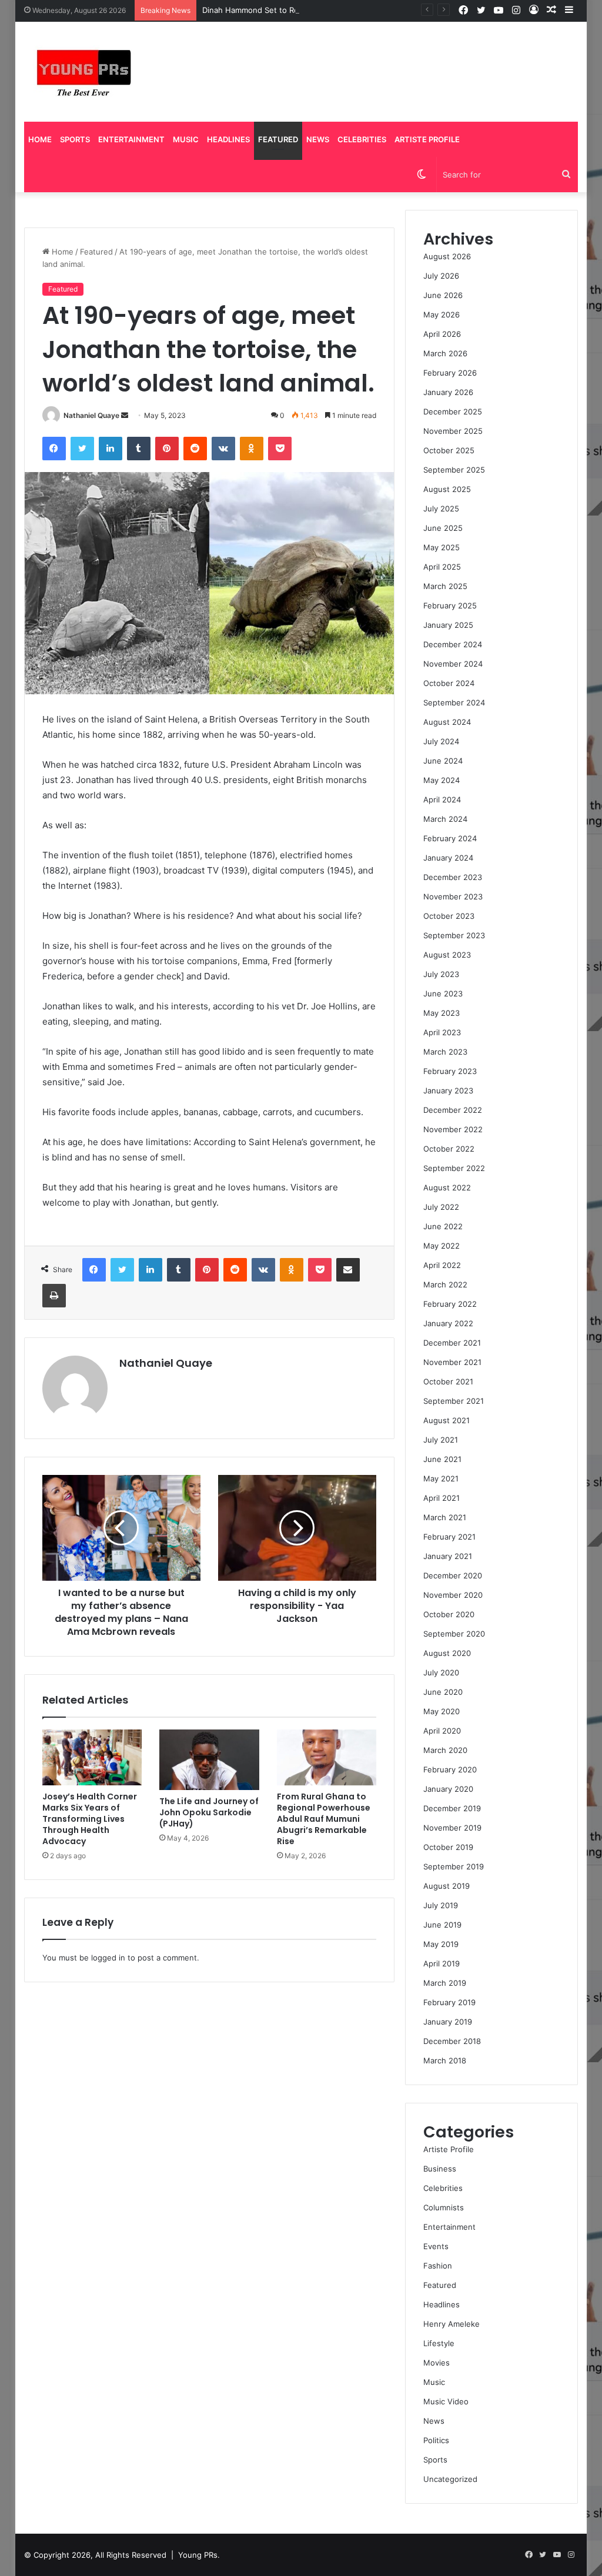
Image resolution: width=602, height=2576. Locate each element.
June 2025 (443, 528)
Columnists (444, 2207)
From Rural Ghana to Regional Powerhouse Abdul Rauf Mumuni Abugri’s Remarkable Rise (324, 1819)
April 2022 (442, 1265)
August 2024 (447, 722)
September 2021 (454, 1401)
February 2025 (450, 605)
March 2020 (445, 1750)
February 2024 (450, 838)
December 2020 (453, 1575)
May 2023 (442, 1013)
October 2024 (449, 683)
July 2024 (441, 741)
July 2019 (441, 1905)
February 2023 (450, 1071)
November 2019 (452, 1828)
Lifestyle (439, 2343)
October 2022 (449, 1149)
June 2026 (443, 295)
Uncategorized (450, 2479)
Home (40, 139)
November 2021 (452, 1362)
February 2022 (450, 1304)
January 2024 (448, 858)
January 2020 (448, 1789)
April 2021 (442, 1498)
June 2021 (442, 1459)
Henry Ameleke (451, 2324)
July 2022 (441, 1207)
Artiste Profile (427, 139)
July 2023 (441, 974)
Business (440, 2169)
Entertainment (131, 139)
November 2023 (453, 896)
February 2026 (450, 373)
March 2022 (445, 1284)
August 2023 (447, 955)
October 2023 (449, 916)
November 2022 (453, 1129)
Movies (437, 2363)
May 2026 (442, 315)
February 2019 (449, 2002)
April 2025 (442, 567)
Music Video (446, 2401)
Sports (75, 139)
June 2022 (443, 1226)
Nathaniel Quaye (91, 415)
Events (436, 2246)
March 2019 (445, 1983)
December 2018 (452, 2041)
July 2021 (441, 1440)
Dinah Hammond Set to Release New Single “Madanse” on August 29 (329, 10)
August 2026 (447, 256)
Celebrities (362, 139)
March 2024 (445, 819)
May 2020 (442, 1711)
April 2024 (442, 799)
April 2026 (442, 334)
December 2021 (452, 1343)
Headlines (228, 139)
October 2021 (448, 1381)
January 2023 (448, 1090)
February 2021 (449, 1537)
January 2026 (448, 392)
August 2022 (447, 1187)
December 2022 (453, 1110)
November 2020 (453, 1595)
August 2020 (447, 1653)
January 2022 (448, 1323)
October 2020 (449, 1614)
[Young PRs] (83, 72)
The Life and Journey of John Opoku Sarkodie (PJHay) (209, 1812)
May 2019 (441, 1944)
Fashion (438, 2266)
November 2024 (453, 664)
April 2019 (442, 1963)
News (318, 139)
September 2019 (454, 1866)
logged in (108, 1958)
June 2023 (443, 993)
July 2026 (441, 276)
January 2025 (448, 625)
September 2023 (454, 935)
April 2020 (442, 1731)
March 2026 (445, 353)
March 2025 (445, 586)
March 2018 (445, 2060)
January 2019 (448, 2022)
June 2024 (443, 761)
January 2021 (448, 1556)
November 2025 (453, 431)
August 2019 (447, 1886)
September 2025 (454, 470)
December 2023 (453, 877)
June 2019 (442, 1925)
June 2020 (443, 1692)
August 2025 (447, 489)
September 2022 (454, 1168)
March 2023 (445, 1052)
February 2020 (450, 1769)
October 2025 (449, 450)
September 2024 (454, 702)
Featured (278, 139)
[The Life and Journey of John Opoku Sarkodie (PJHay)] (209, 1760)
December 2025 (453, 412)
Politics (436, 2440)
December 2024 (453, 644)
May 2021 (441, 1478)
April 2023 (442, 1032)
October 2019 (448, 1847)
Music (186, 139)
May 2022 (442, 1246)
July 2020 (441, 1672)
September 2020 (454, 1634)
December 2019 (452, 1808)
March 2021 (445, 1517)
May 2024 (442, 780)
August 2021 (447, 1420)
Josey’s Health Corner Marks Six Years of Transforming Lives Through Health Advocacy (90, 1819)
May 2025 (442, 547)
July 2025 (441, 508)
